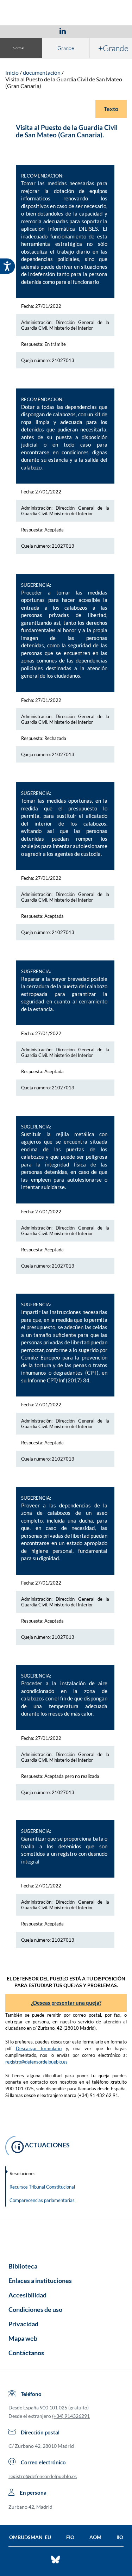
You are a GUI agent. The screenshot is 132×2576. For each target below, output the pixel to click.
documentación (42, 72)
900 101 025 (54, 2407)
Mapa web (23, 2338)
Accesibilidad (27, 2295)
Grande (66, 48)
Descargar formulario (39, 2048)
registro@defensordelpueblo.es (36, 2062)
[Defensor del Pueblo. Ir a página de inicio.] (66, 14)
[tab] (22, 31)
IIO (120, 2537)
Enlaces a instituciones (40, 2281)
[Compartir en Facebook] (22, 31)
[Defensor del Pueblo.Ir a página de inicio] (66, 2238)
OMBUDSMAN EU (30, 2537)
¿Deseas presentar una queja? (66, 2003)
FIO (70, 2537)
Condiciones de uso (35, 2309)
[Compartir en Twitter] (42, 31)
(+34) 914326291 (71, 2416)
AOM (95, 2537)
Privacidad (23, 2324)
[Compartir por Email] (83, 31)
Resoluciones (23, 2173)
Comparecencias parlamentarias (42, 2200)
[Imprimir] (105, 31)
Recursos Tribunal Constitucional (42, 2187)
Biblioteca (23, 2266)
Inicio (12, 72)
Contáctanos (26, 2353)
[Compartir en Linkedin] (63, 31)
